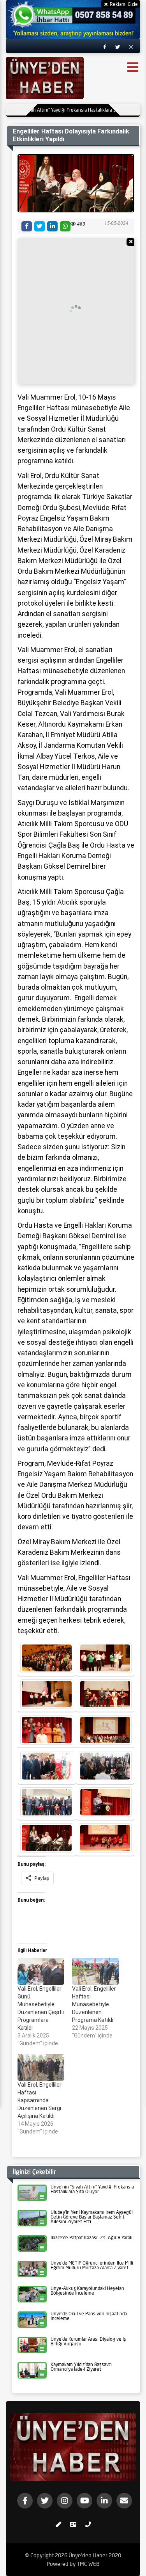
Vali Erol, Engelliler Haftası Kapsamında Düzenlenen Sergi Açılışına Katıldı (40, 2100)
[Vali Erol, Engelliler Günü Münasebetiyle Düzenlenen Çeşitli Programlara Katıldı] (41, 1971)
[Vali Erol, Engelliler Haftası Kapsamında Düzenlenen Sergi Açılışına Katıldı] (41, 2067)
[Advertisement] (73, 311)
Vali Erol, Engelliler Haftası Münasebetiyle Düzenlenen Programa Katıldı (94, 2004)
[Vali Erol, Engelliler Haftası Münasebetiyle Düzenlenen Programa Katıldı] (95, 1971)
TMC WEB (88, 2564)
